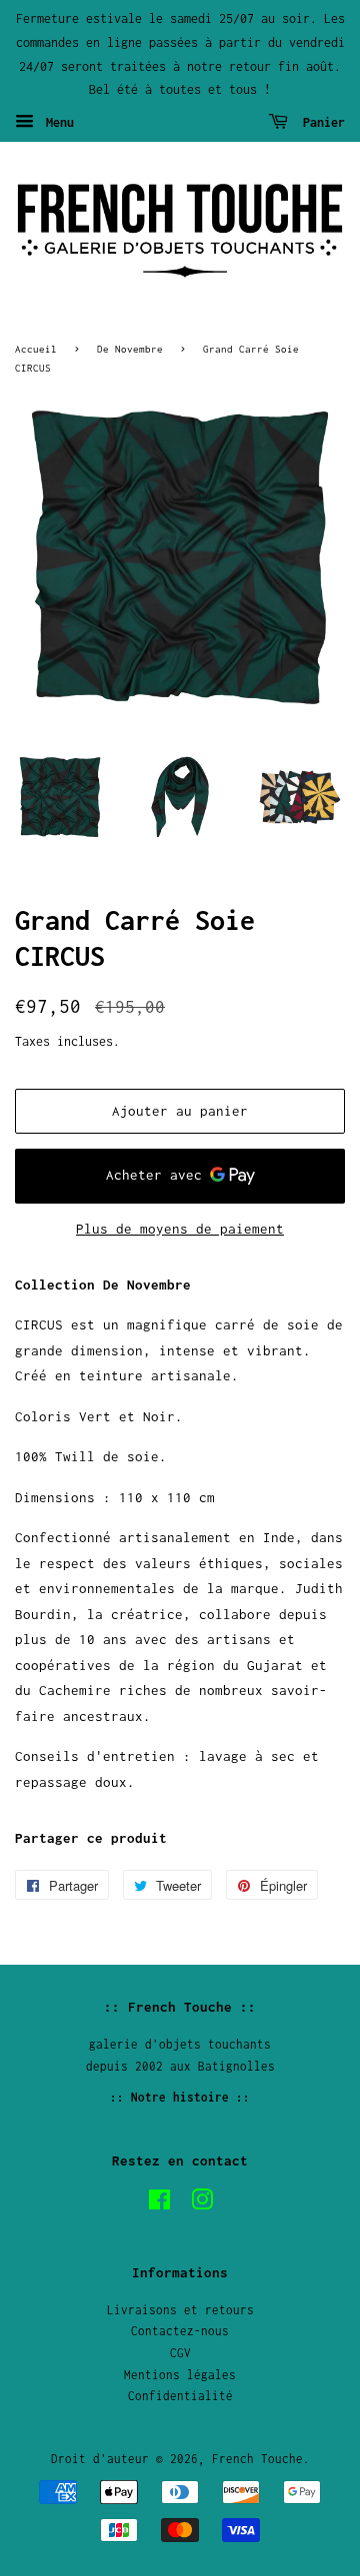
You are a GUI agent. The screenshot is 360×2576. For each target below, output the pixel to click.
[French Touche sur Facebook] (159, 2204)
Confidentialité (180, 2396)
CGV (180, 2353)
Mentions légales (180, 2375)
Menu (56, 122)
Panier (320, 122)
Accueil (36, 349)
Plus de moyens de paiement (180, 1229)
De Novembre (130, 349)
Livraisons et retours (180, 2310)
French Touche (257, 2459)
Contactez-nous (180, 2331)
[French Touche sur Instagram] (202, 2204)
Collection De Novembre (103, 1285)
